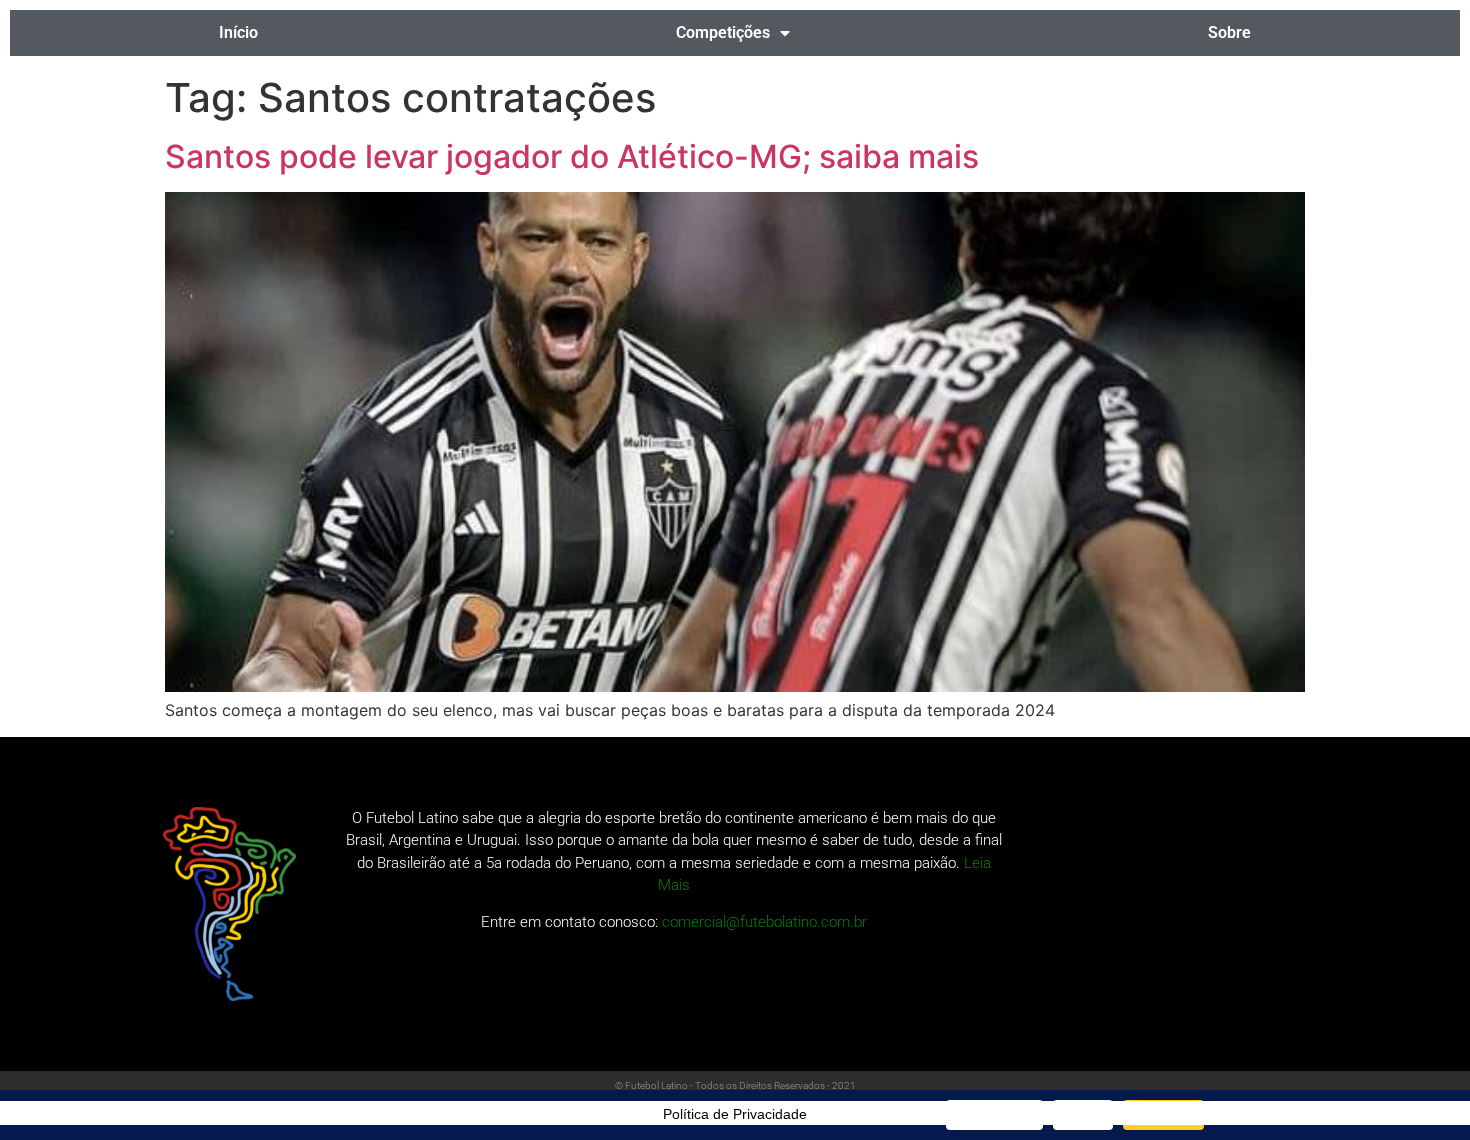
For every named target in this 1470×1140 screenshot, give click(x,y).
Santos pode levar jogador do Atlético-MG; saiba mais (572, 156)
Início (238, 32)
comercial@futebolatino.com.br (764, 922)
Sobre (1229, 32)
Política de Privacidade (735, 1114)
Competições (723, 32)
